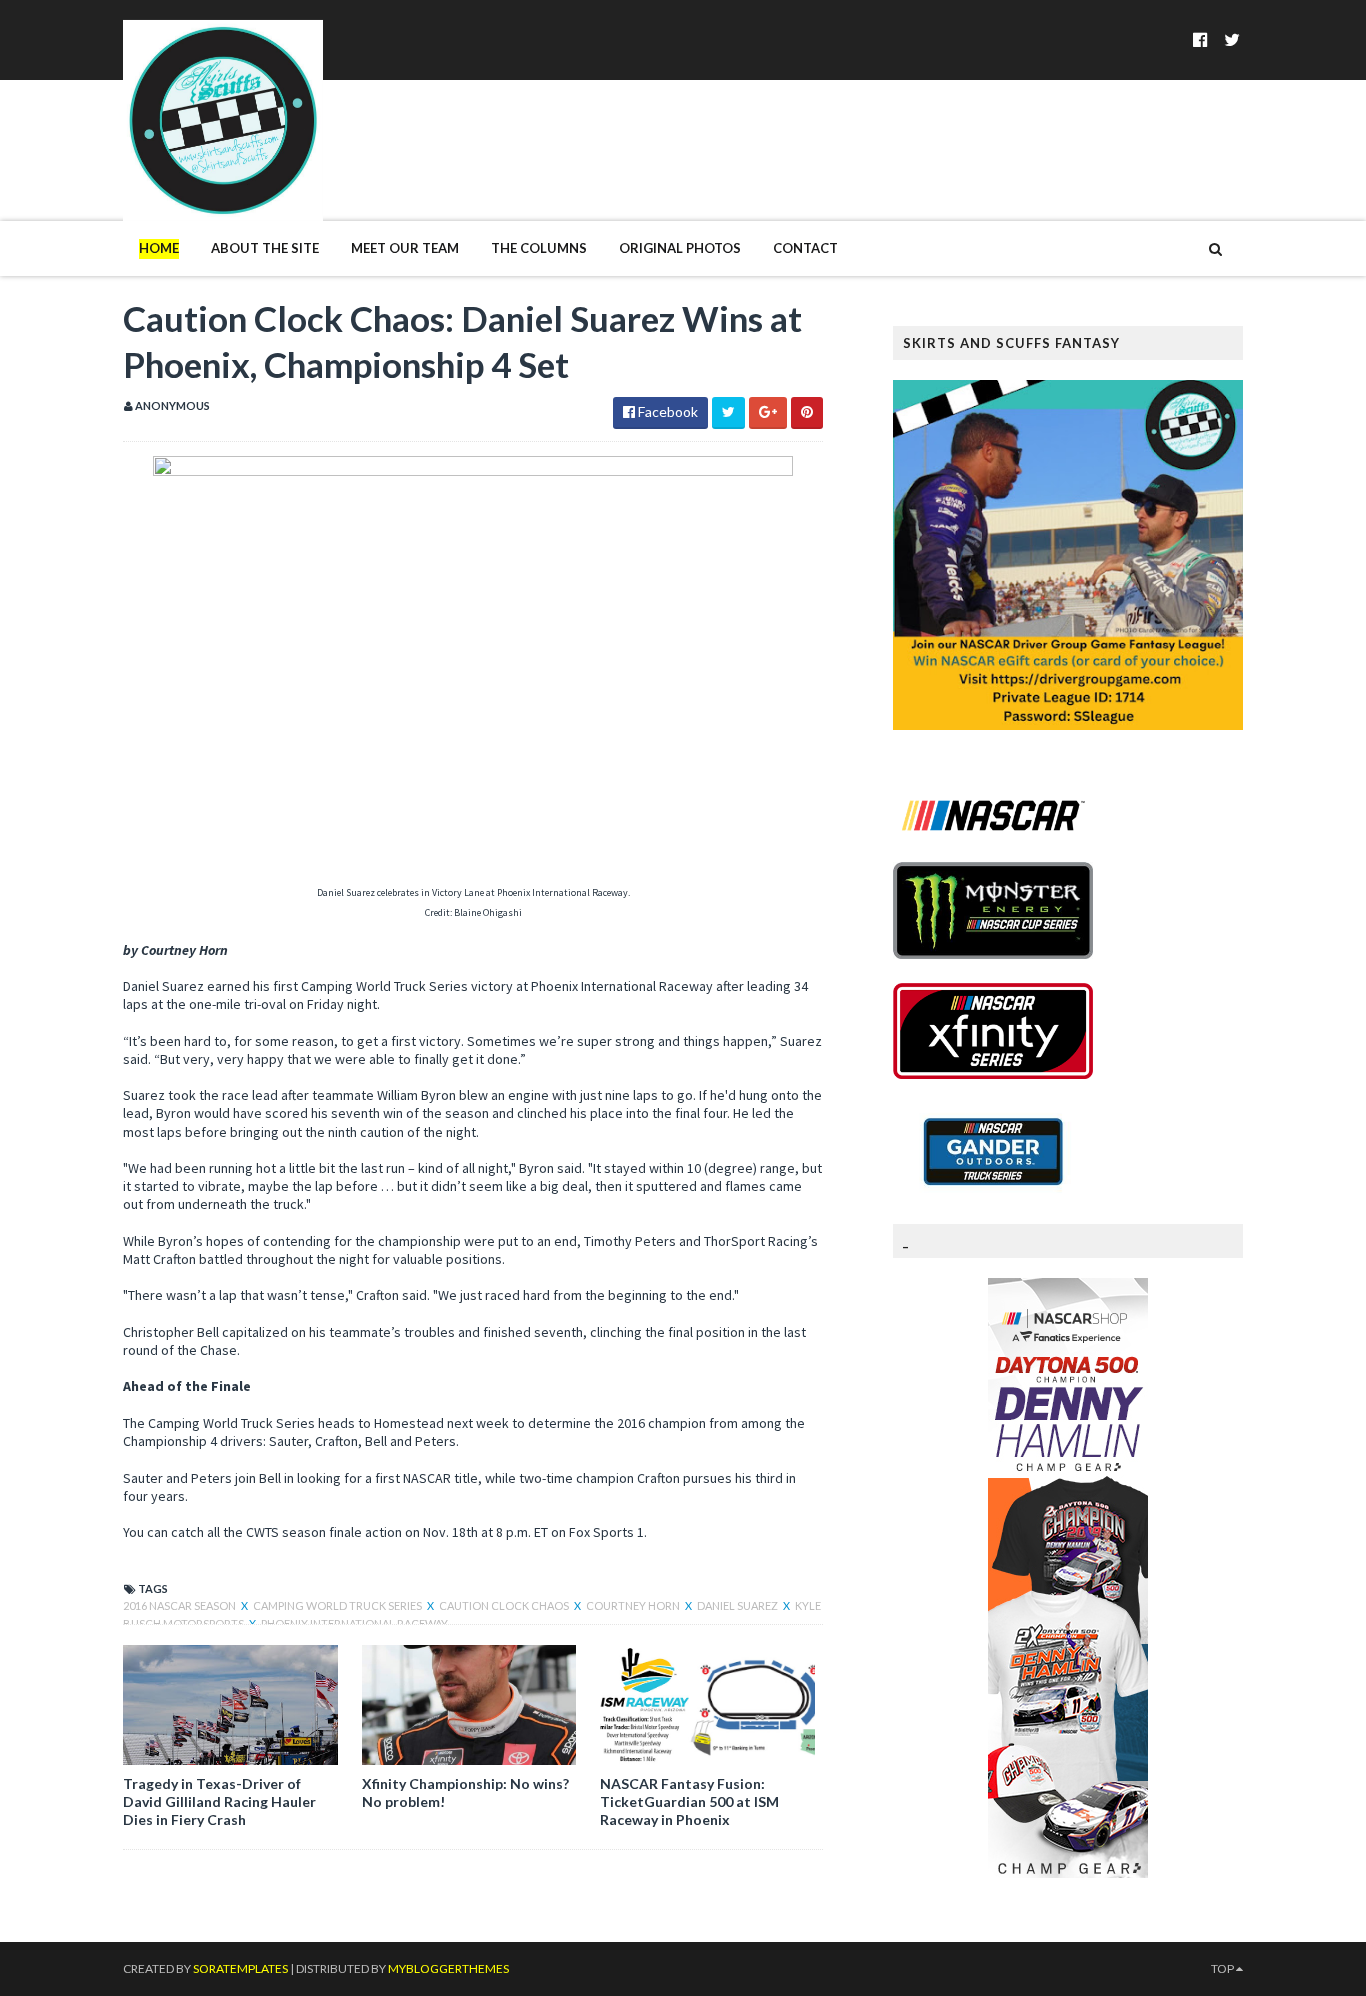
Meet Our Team (405, 248)
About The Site (265, 248)
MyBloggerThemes (448, 1968)
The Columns (539, 248)
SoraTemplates (240, 1968)
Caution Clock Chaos (505, 1605)
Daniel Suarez (738, 1605)
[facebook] (1200, 39)
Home (159, 248)
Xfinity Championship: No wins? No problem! (465, 1792)
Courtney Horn (634, 1605)
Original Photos (680, 248)
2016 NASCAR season (180, 1605)
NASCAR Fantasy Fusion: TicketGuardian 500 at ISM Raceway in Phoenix (689, 1801)
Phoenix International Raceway (354, 1623)
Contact (805, 248)
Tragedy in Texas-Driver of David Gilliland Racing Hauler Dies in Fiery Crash (219, 1801)
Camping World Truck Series (338, 1605)
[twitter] (1232, 39)
